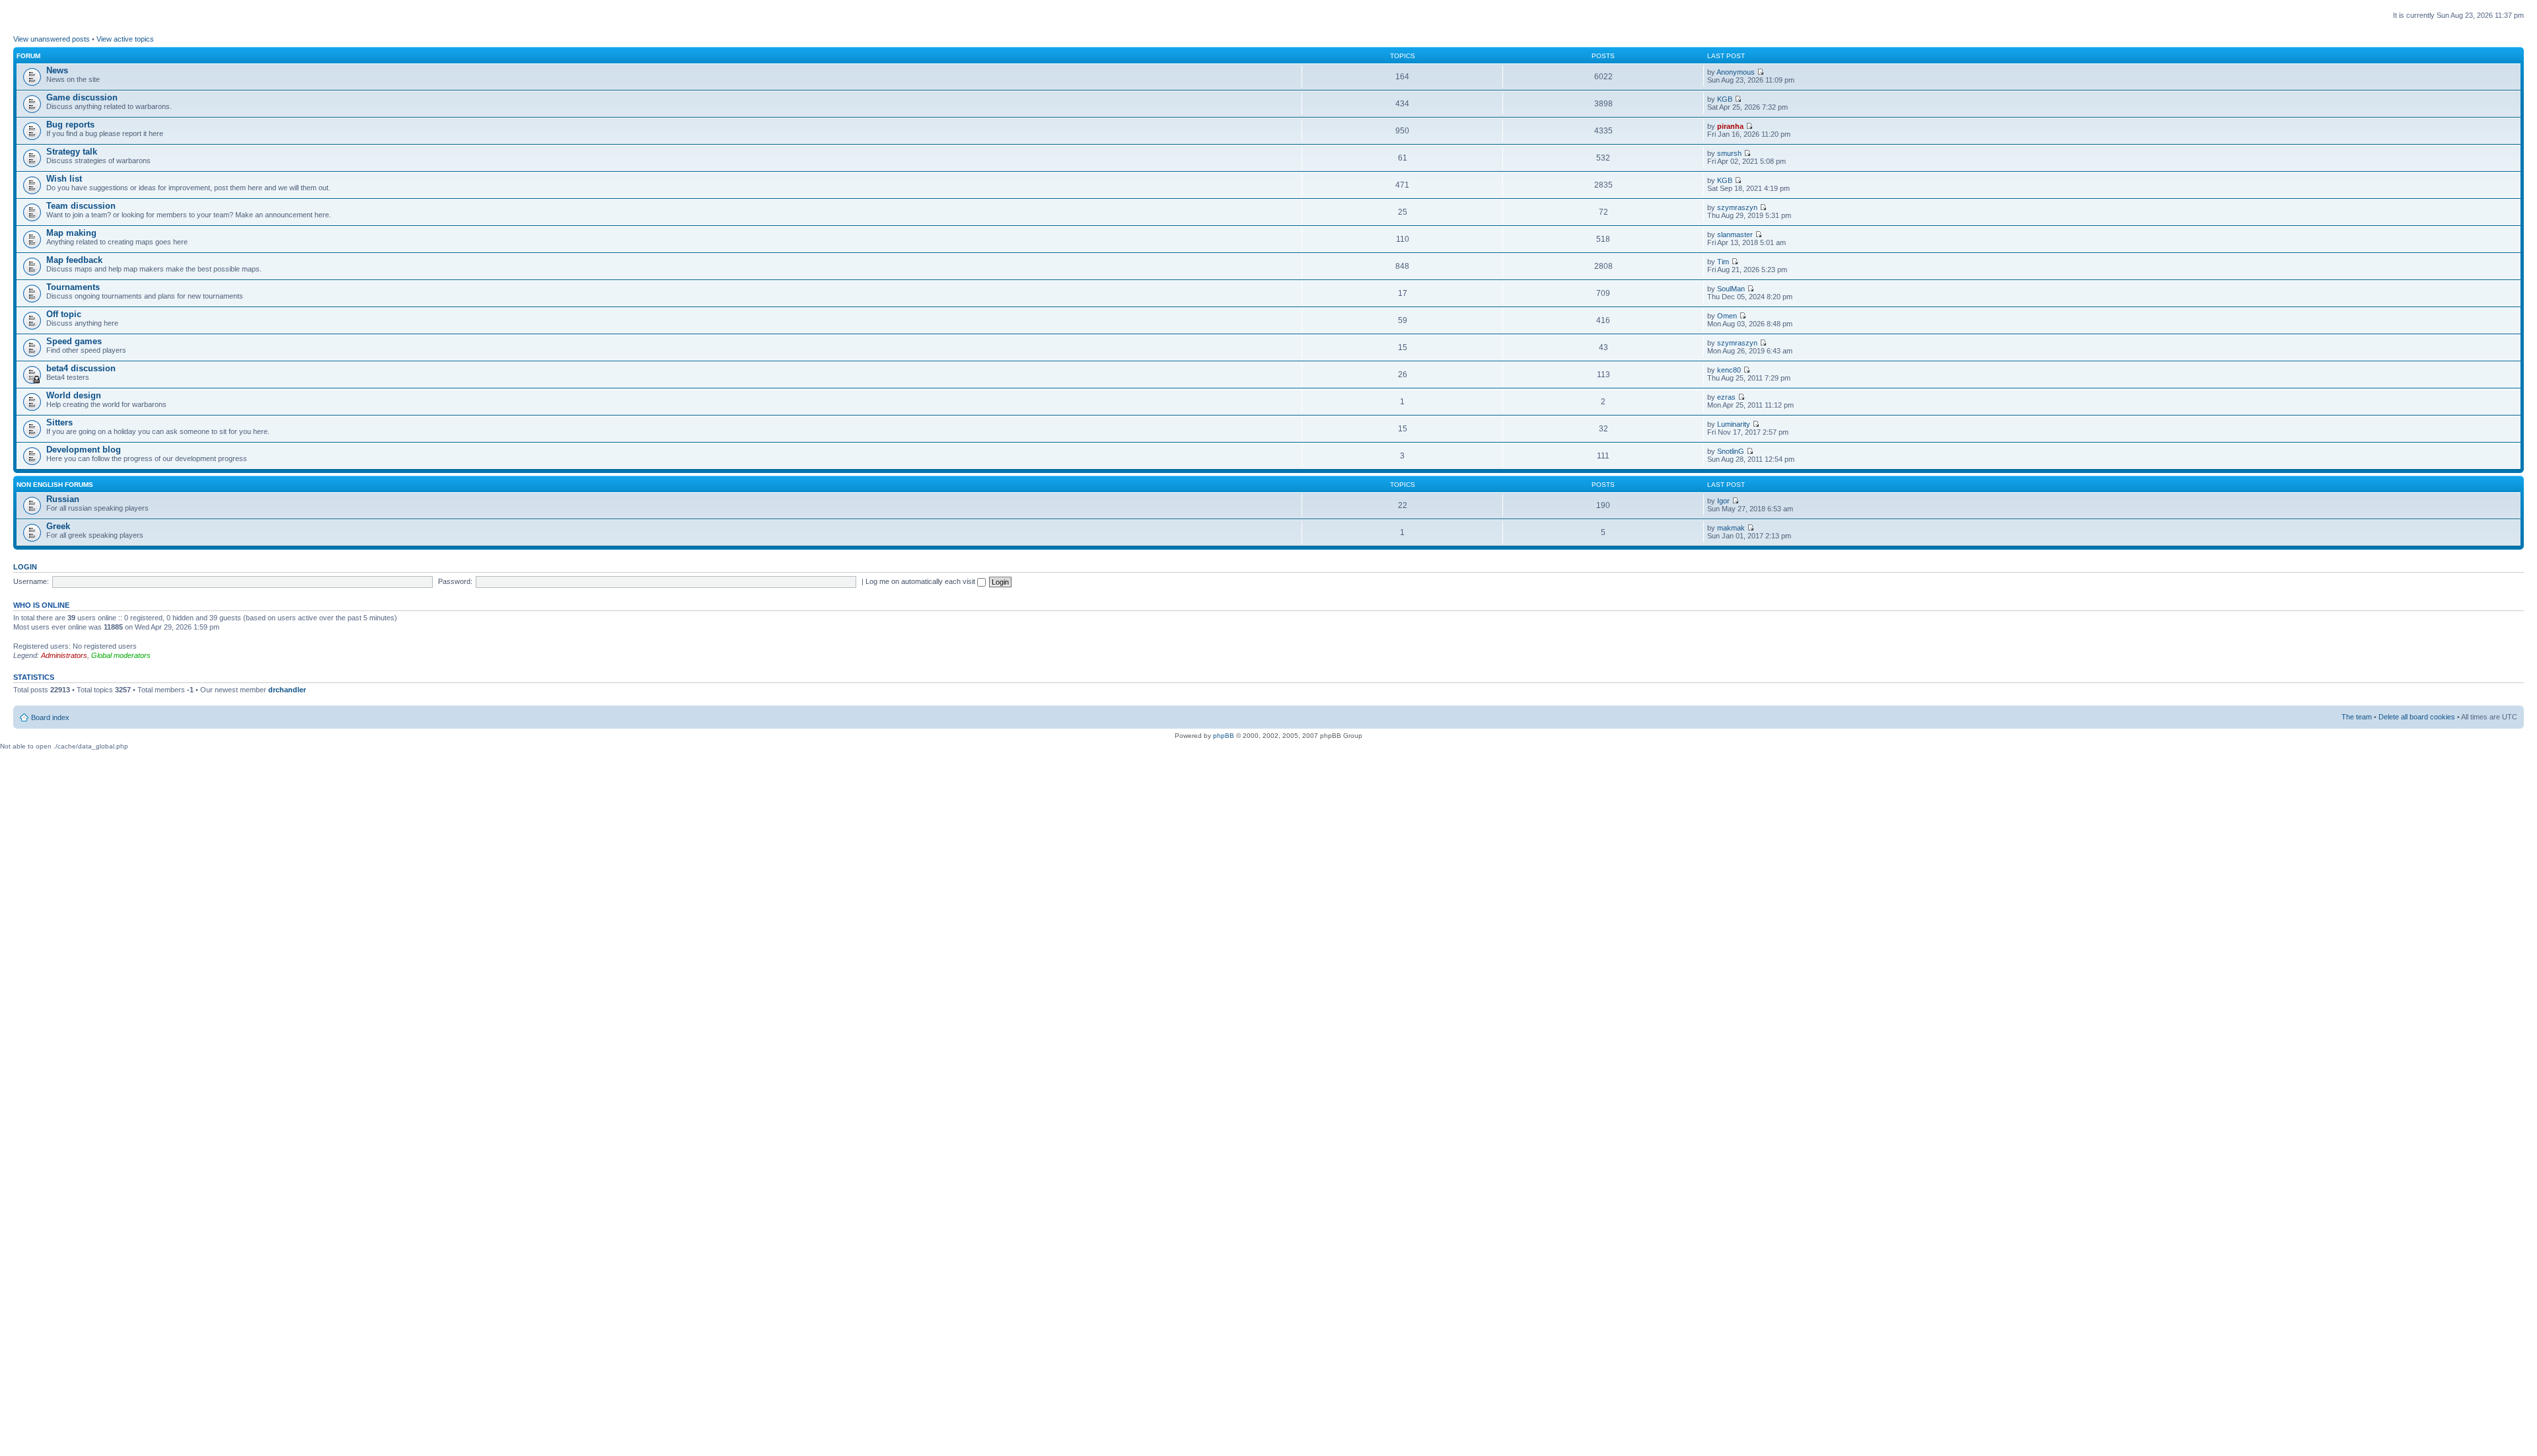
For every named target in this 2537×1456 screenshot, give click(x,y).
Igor (1723, 501)
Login (25, 567)
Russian (63, 499)
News (57, 70)
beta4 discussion (81, 368)
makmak (1731, 528)
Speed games (74, 341)
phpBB (1224, 736)
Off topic (64, 314)
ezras (1726, 397)
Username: (31, 581)
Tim (1723, 262)
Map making (71, 233)
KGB (1725, 99)
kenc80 (1729, 370)
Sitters (59, 422)
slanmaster (1735, 235)
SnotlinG (1731, 451)
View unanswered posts (52, 39)
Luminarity (1734, 424)
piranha (1730, 126)
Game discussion (82, 97)
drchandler (287, 690)
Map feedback (74, 260)
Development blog (84, 450)
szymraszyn (1737, 207)
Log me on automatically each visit (921, 581)
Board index (50, 717)
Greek (58, 526)
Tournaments (73, 287)
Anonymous (1736, 72)
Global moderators (121, 655)
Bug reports (70, 125)
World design (74, 395)
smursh (1729, 153)
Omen (1727, 316)
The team (2357, 717)
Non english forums (55, 485)
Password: (455, 581)
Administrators (64, 655)
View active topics (125, 39)
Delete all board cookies (2417, 717)
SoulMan (1731, 289)
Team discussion (81, 206)
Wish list (64, 179)
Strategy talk (72, 152)
